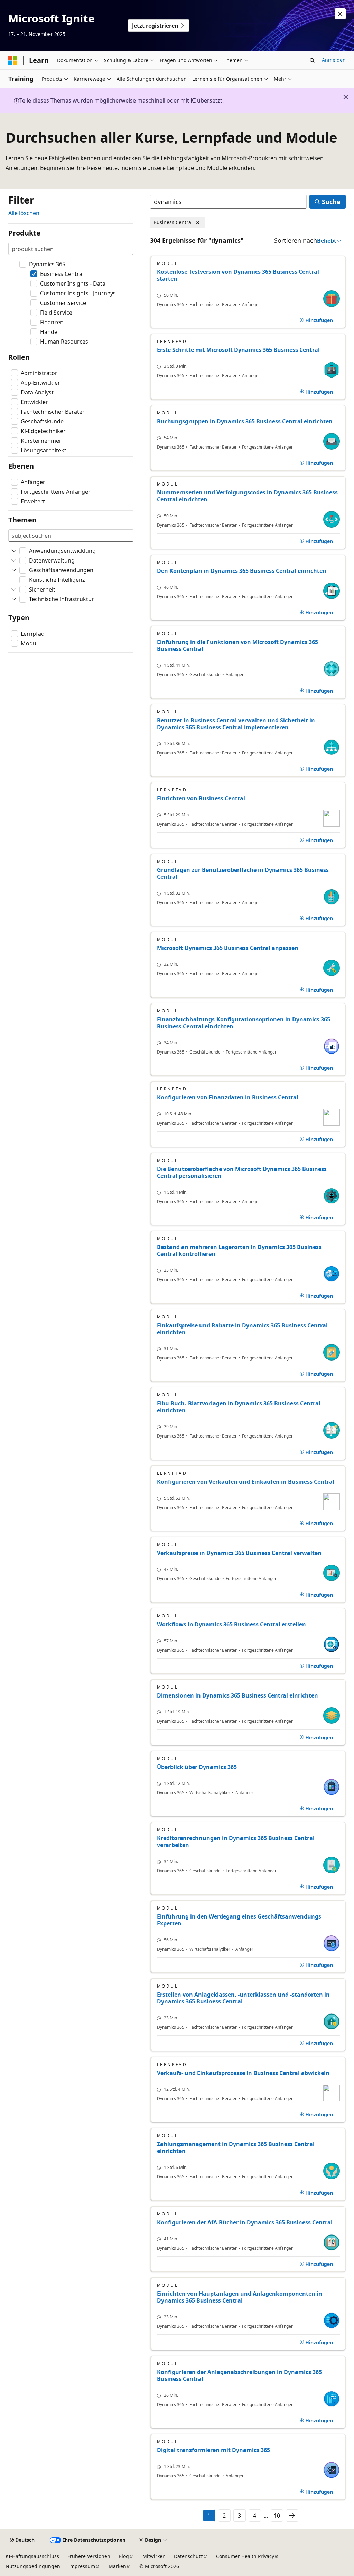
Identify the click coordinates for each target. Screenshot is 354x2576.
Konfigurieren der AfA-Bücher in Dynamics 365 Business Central (245, 2222)
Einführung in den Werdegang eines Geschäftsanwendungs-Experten (240, 1920)
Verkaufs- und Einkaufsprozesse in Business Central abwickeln (243, 2073)
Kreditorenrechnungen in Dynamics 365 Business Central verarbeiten (236, 1842)
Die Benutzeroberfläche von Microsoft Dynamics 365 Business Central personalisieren (242, 1172)
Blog (124, 2556)
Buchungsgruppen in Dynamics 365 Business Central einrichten (245, 421)
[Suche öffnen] (312, 60)
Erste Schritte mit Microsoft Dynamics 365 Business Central (238, 350)
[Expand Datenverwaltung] (14, 560)
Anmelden (334, 60)
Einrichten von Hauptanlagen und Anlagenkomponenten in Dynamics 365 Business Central (240, 2297)
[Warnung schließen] (340, 14)
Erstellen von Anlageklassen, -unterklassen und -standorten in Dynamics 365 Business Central (243, 1998)
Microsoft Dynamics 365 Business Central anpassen (228, 948)
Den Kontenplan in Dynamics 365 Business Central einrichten (242, 571)
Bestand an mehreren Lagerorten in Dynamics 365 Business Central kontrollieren (239, 1250)
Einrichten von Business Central (201, 798)
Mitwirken (154, 2556)
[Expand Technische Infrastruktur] (14, 599)
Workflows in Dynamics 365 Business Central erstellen (231, 1624)
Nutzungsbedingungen (33, 2566)
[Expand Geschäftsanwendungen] (14, 570)
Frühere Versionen (89, 2556)
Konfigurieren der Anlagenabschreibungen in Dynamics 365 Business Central (239, 2375)
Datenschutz (188, 2556)
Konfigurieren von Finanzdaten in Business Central (228, 1097)
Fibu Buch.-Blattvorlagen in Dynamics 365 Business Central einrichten (239, 1407)
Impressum (82, 2566)
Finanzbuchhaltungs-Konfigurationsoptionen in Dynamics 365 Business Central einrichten (244, 1023)
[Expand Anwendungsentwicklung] (14, 551)
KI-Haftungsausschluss (32, 2556)
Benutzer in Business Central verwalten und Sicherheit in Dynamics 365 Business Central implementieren (236, 724)
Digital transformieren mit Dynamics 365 (213, 2450)
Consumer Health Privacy (245, 2556)
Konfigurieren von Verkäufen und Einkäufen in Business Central (246, 1482)
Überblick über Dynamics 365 (197, 1767)
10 (277, 2516)
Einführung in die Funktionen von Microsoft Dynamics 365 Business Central (237, 645)
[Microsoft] (13, 60)
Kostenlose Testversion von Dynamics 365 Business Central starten (238, 275)
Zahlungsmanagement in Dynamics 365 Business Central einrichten (236, 2147)
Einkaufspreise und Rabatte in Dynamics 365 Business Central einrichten (242, 1329)
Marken (117, 2566)
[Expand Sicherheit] (14, 589)
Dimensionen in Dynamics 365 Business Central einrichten (237, 1695)
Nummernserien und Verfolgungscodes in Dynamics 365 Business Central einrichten (247, 496)
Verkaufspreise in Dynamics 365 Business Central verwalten (239, 1553)
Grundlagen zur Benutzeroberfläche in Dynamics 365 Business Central (243, 873)
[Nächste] (292, 2516)
